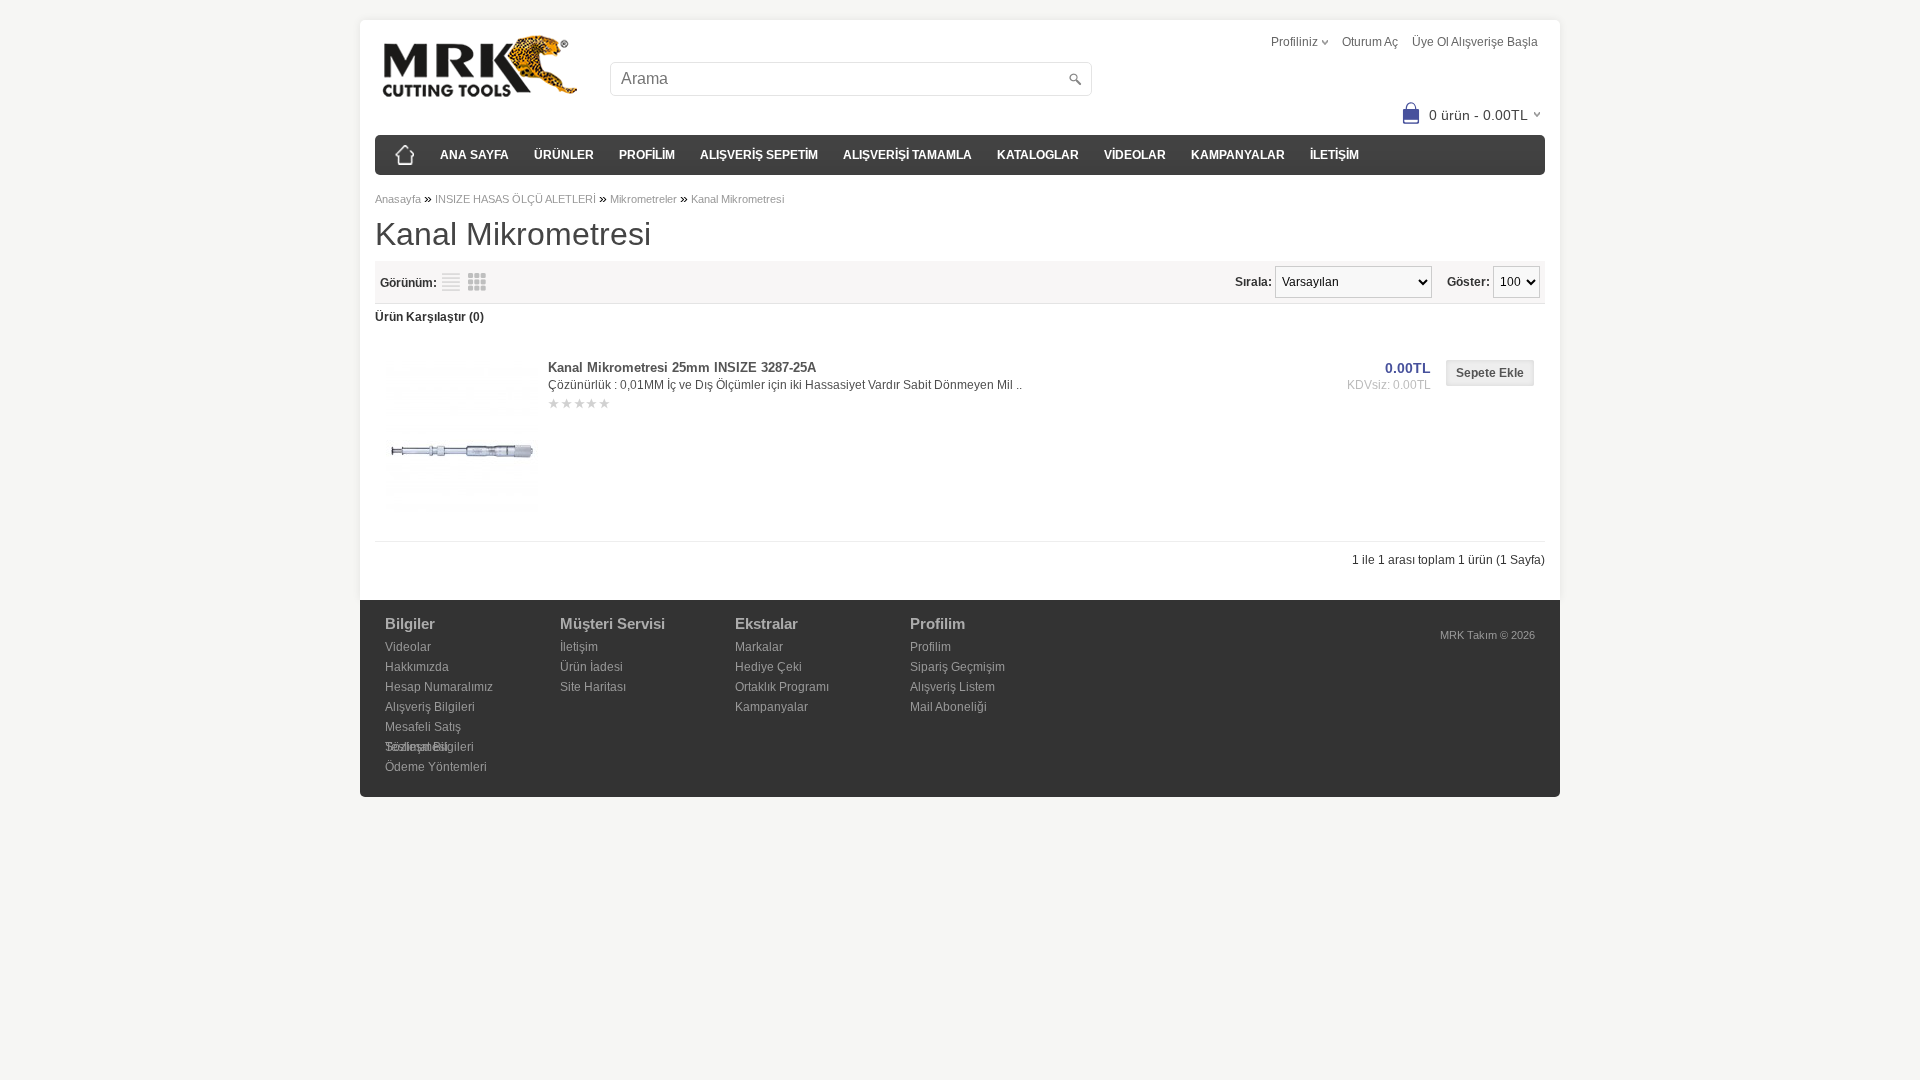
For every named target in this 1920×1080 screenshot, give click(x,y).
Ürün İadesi (591, 667)
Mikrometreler (643, 199)
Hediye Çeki (768, 667)
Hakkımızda (417, 667)
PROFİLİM (647, 155)
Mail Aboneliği (948, 707)
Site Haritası (593, 687)
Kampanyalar (771, 707)
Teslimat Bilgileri (429, 747)
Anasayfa (398, 199)
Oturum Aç (1370, 42)
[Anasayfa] (405, 155)
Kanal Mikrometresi (737, 199)
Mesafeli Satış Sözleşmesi (423, 728)
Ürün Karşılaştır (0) (429, 317)
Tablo (477, 282)
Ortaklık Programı (782, 687)
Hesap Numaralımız (439, 687)
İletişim (579, 647)
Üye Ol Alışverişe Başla (1475, 42)
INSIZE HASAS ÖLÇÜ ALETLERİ (515, 199)
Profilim (930, 647)
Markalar (759, 647)
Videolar (408, 647)
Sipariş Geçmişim (957, 667)
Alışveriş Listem (952, 687)
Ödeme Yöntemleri (436, 767)
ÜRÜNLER (564, 155)
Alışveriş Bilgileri (430, 707)
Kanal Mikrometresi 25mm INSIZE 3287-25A (682, 367)
